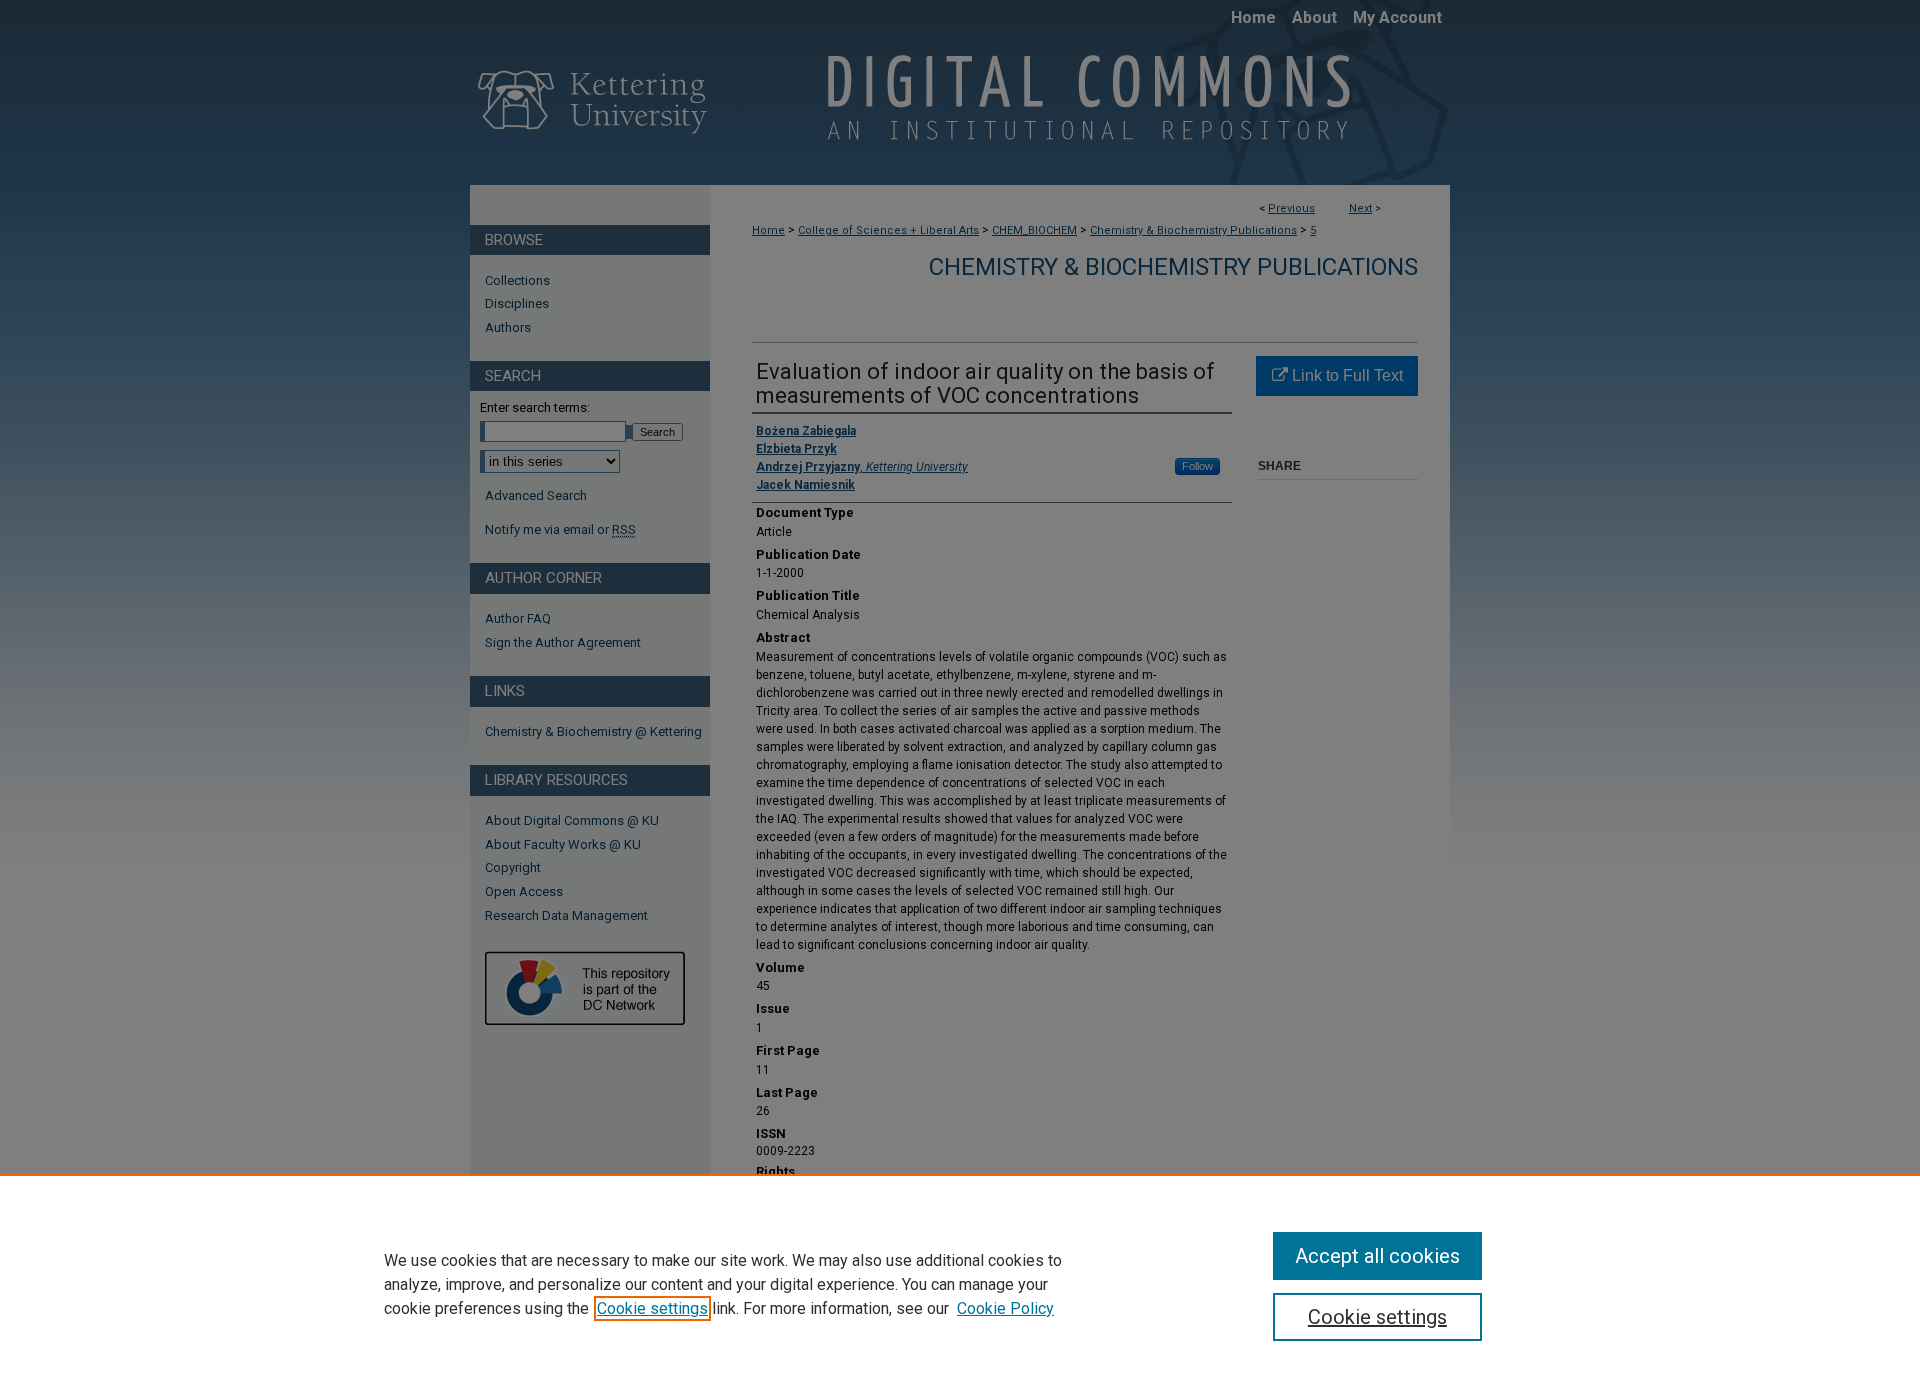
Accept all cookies (1377, 1256)
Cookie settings (652, 1308)
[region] (960, 1284)
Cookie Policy (1005, 1308)
